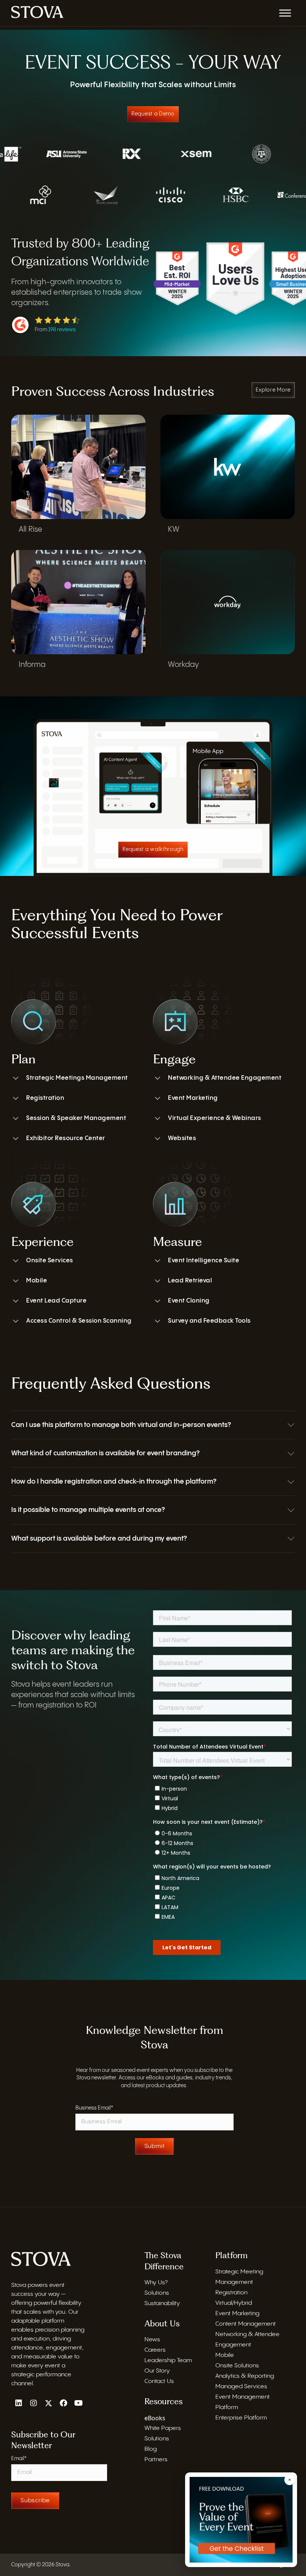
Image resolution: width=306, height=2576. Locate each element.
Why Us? (156, 2283)
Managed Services (241, 2387)
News (152, 2340)
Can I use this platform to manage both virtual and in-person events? (121, 1425)
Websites (182, 1138)
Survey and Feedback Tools (209, 1321)
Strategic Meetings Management (77, 1078)
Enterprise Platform (241, 2418)
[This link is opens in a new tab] (37, 12)
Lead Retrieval (190, 1281)
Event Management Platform (243, 2402)
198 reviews (62, 330)
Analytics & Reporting (245, 2376)
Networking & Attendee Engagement (225, 1078)
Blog (151, 2449)
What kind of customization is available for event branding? (105, 1453)
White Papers (163, 2428)
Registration (45, 1098)
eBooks (155, 2418)
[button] (153, 1425)
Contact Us (159, 2381)
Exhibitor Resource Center (66, 1138)
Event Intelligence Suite (204, 1261)
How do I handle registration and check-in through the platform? (114, 1482)
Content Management (246, 2324)
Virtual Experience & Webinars (215, 1118)
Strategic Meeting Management (239, 2277)
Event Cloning (189, 1301)
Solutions (157, 2293)
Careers (155, 2350)
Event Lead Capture (56, 1301)
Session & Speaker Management (76, 1118)
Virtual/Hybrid (234, 2303)
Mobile (37, 1281)
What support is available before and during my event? (99, 1539)
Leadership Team (168, 2360)
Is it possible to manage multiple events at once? (88, 1510)
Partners (156, 2460)
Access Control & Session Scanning (79, 1321)
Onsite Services (50, 1261)
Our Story (157, 2371)
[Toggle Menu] (285, 13)
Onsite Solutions (237, 2366)
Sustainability (162, 2303)
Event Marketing (193, 1098)
